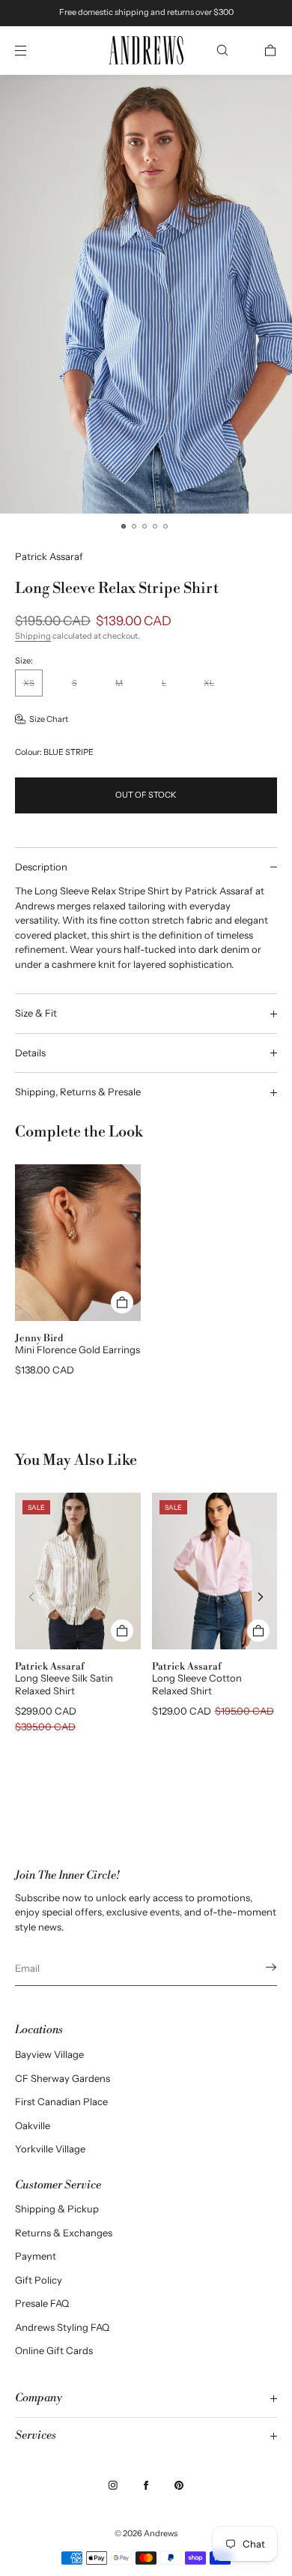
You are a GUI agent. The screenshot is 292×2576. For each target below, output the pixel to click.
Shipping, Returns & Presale (78, 1092)
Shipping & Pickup (57, 2209)
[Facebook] (146, 2485)
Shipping (33, 636)
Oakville (33, 2125)
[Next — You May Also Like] (261, 1597)
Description (41, 867)
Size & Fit (36, 1013)
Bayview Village (49, 2054)
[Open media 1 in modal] (146, 294)
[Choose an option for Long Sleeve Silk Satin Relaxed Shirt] (122, 1631)
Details (30, 1053)
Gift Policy (39, 2280)
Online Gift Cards (54, 2350)
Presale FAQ (42, 2303)
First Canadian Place (61, 2101)
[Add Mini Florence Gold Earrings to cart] (122, 1302)
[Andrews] (146, 51)
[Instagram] (113, 2485)
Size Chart (49, 719)
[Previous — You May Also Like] (31, 1597)
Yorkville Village (50, 2149)
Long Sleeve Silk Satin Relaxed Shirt (64, 1684)
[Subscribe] (258, 1967)
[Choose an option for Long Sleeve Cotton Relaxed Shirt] (258, 1631)
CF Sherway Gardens (63, 2078)
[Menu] (33, 50)
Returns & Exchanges (64, 2233)
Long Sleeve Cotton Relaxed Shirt (197, 1684)
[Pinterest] (179, 2485)
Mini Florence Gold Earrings (77, 1349)
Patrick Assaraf (49, 556)
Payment (36, 2256)
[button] (222, 50)
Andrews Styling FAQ (62, 2327)
